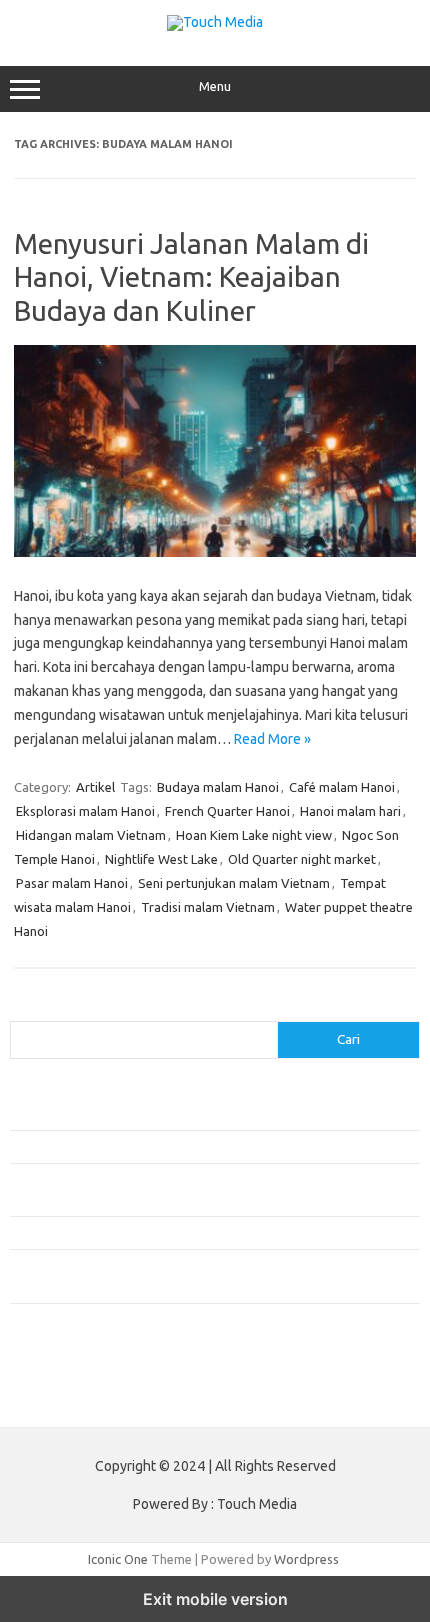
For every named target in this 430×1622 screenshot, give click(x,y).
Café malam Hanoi (342, 787)
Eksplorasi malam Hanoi (85, 811)
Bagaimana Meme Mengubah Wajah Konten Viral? (153, 1232)
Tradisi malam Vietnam (208, 907)
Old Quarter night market (302, 859)
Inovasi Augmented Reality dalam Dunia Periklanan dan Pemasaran (201, 1146)
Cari (21, 1009)
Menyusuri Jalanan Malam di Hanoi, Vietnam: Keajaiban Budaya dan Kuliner (191, 277)
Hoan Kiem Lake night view (254, 835)
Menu (215, 86)
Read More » (272, 739)
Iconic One (118, 1559)
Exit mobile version (215, 1599)
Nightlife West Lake (161, 859)
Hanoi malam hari (350, 811)
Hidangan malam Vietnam (91, 835)
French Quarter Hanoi (227, 811)
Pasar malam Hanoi (72, 883)
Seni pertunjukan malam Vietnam (234, 883)
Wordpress (306, 1559)
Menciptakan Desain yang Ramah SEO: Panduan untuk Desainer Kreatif (212, 1114)
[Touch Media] (215, 22)
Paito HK (35, 1396)
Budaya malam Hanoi (218, 787)
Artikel (95, 787)
